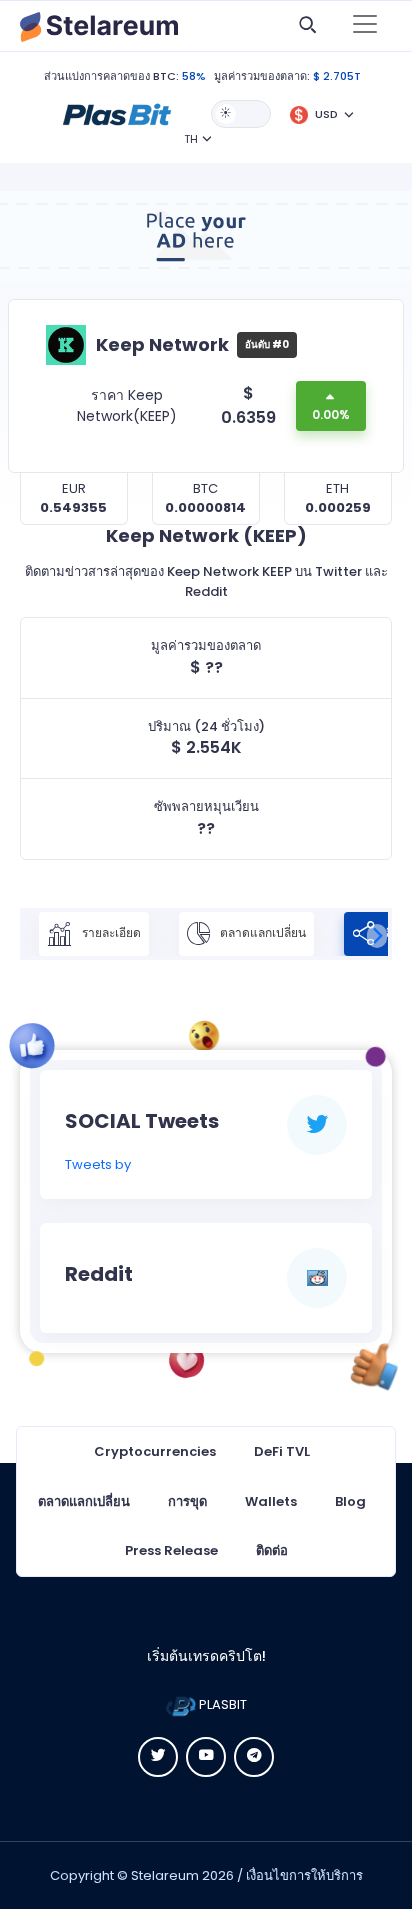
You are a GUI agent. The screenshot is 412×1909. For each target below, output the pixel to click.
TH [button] (191, 139)
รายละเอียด (110, 932)
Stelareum (165, 1875)
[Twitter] (158, 1757)
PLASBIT (221, 1704)
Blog (350, 1501)
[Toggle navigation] (365, 26)
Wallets (271, 1501)
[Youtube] (206, 1757)
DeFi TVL (282, 1451)
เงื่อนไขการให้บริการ (304, 1875)
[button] (117, 113)
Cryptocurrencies (155, 1451)
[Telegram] (254, 1757)
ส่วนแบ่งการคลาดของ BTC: (111, 76)
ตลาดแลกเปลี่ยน (261, 932)
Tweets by (98, 1164)
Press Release (171, 1550)
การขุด (187, 1501)
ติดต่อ (272, 1550)
